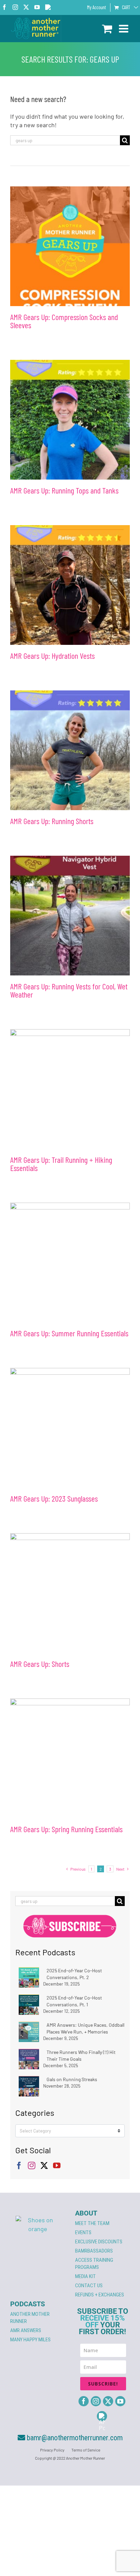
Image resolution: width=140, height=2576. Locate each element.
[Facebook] (19, 2165)
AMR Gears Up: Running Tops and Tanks (64, 490)
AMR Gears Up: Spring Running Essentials (66, 1829)
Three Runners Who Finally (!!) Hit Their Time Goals (81, 2055)
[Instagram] (32, 2165)
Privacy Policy (52, 2450)
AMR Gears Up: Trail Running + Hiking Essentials (61, 1164)
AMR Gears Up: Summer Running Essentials (69, 1333)
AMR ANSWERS (26, 2330)
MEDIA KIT (85, 2276)
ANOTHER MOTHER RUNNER (30, 2318)
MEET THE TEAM (92, 2223)
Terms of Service (86, 2450)
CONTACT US (89, 2286)
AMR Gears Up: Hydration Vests (52, 656)
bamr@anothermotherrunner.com (74, 2438)
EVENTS (83, 2232)
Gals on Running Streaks (72, 2079)
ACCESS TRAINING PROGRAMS (94, 2264)
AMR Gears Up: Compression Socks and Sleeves (64, 321)
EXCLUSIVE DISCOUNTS (99, 2242)
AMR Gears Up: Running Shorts (52, 821)
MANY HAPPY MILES (30, 2340)
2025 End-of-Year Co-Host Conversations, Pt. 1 (74, 2001)
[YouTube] (57, 2165)
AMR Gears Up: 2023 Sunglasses (54, 1498)
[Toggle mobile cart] (107, 29)
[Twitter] (44, 2165)
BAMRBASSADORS (94, 2251)
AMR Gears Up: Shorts (40, 1664)
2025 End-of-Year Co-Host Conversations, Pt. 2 (74, 1974)
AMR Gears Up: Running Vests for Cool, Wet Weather (69, 990)
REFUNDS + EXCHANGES (100, 2295)
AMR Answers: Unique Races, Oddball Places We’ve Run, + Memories (85, 2028)
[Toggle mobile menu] (124, 29)
